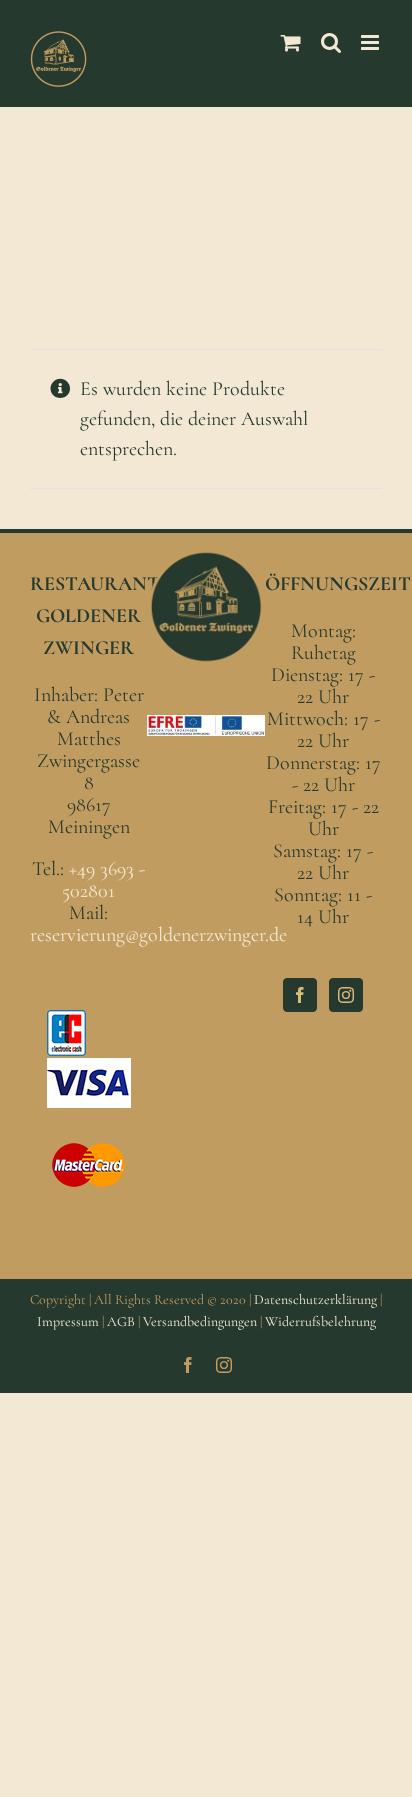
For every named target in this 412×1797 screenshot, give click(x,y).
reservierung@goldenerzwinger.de (158, 935)
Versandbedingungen (200, 1321)
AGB (121, 1321)
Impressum (68, 1321)
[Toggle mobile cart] (291, 42)
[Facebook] (300, 995)
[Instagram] (346, 995)
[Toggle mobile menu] (371, 42)
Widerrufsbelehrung (320, 1321)
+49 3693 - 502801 (103, 880)
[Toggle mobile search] (331, 42)
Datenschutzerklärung (315, 1299)
